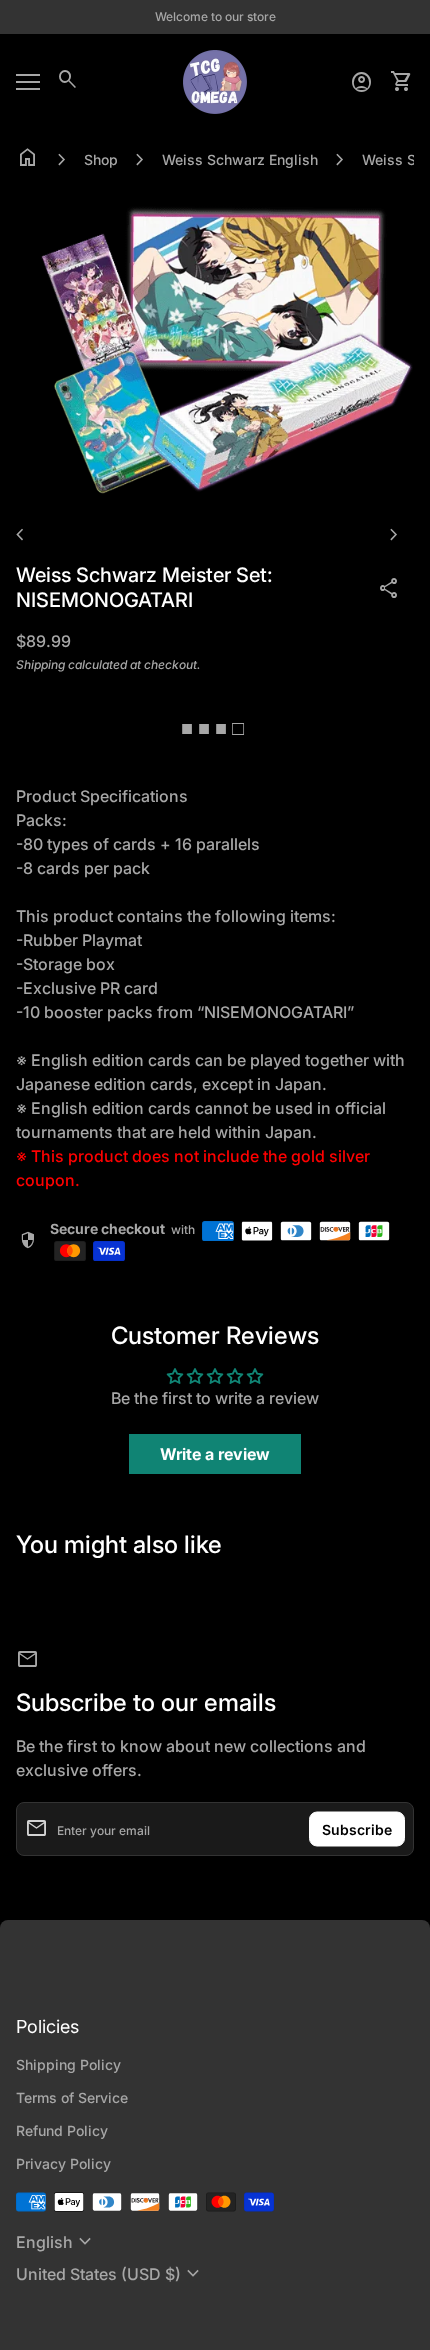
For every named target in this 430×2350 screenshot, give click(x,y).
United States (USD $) (110, 2274)
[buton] (56, 2242)
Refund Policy (62, 2130)
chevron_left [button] (20, 535)
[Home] (215, 80)
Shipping (40, 664)
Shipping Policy (68, 2064)
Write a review (215, 1454)
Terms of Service (72, 2097)
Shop (101, 159)
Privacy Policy (63, 2163)
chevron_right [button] (394, 535)
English (56, 2242)
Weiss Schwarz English (240, 159)
